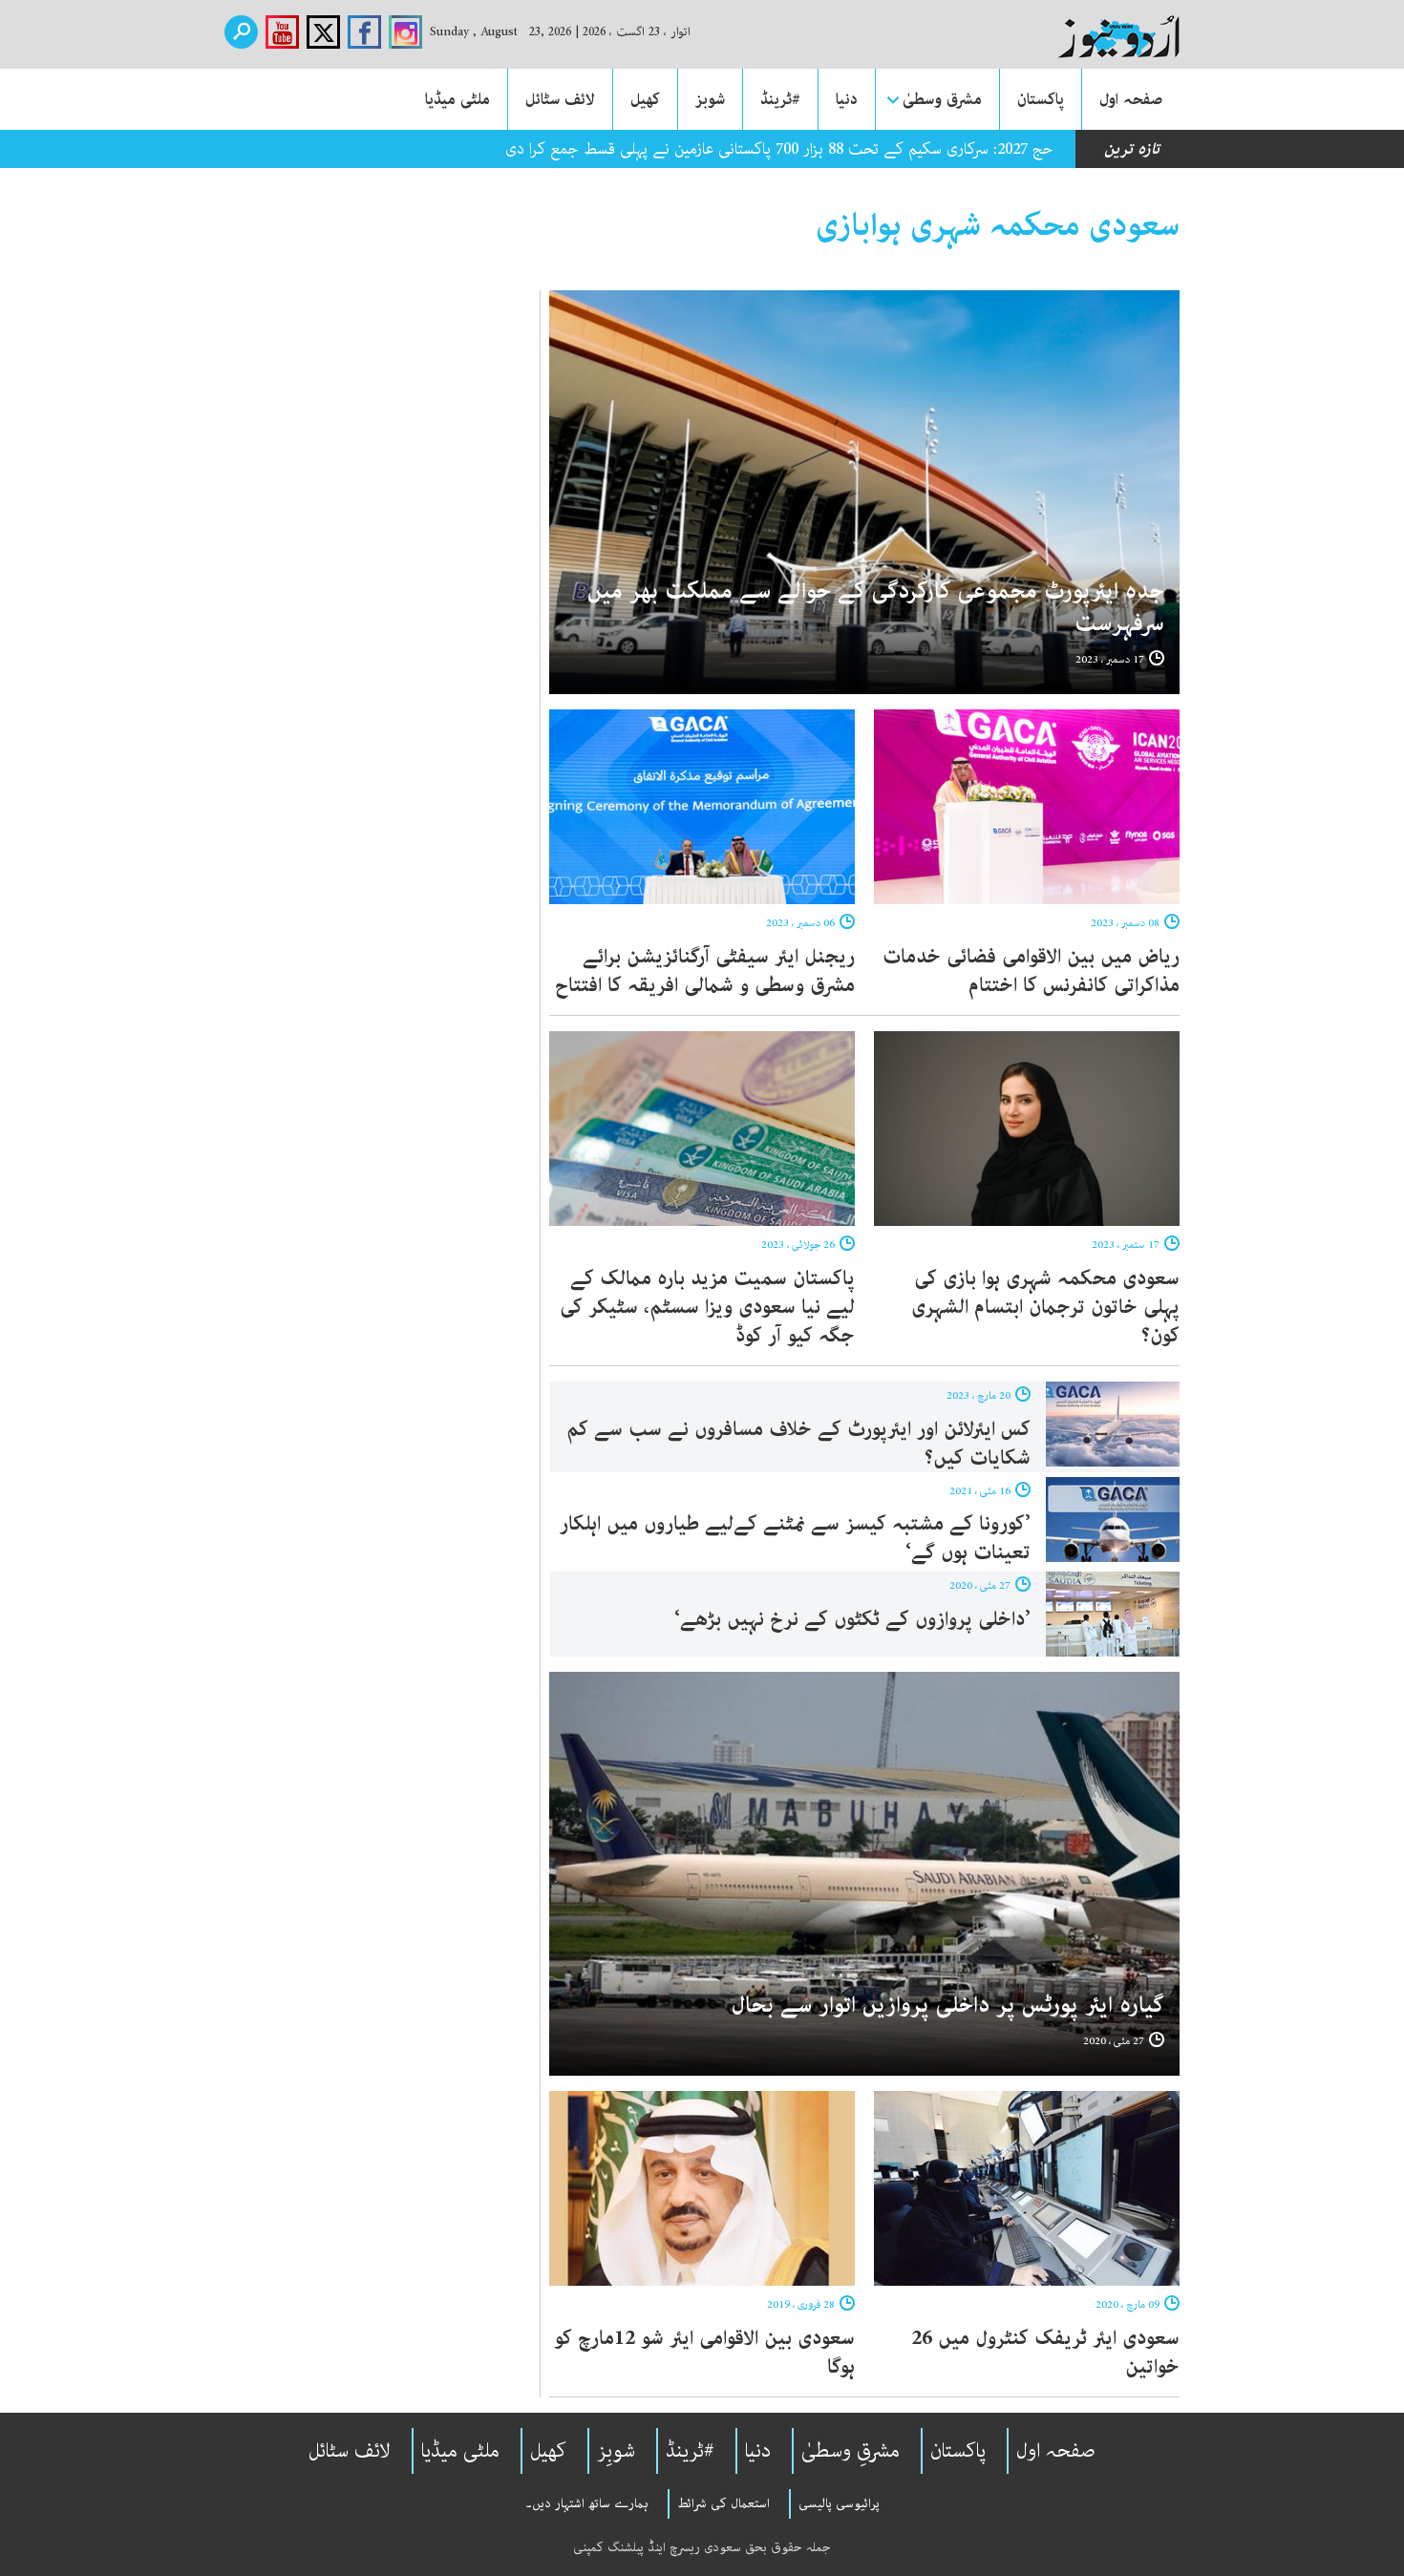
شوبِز (616, 2451)
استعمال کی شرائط (723, 2503)
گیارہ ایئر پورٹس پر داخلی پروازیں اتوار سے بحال (947, 2006)
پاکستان (1041, 99)
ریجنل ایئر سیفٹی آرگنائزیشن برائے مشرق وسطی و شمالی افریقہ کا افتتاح (702, 971)
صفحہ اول (1131, 99)
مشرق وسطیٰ (942, 99)
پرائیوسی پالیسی (839, 2503)
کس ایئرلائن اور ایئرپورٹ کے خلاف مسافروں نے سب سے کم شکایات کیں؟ (798, 1444)
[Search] (241, 32)
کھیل (645, 99)
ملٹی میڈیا (457, 99)
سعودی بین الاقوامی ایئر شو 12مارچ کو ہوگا (704, 2353)
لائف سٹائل (560, 99)
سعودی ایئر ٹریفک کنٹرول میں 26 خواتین (1045, 2353)
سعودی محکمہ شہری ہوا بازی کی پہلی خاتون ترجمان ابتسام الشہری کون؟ (1045, 1307)
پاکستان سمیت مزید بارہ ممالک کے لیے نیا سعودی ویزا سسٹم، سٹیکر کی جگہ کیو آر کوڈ (707, 1307)
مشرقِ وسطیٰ (851, 2451)
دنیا (847, 99)
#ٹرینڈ (780, 99)
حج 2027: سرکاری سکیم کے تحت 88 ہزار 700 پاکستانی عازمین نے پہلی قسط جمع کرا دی (779, 149)
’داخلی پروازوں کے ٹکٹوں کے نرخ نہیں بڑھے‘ (852, 1619)
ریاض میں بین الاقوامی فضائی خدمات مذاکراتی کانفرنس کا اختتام (1031, 971)
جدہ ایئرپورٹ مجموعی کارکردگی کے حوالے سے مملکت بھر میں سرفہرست (876, 608)
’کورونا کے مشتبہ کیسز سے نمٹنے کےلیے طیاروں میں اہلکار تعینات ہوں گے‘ (795, 1538)
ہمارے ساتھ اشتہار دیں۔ (587, 2503)
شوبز (710, 99)
